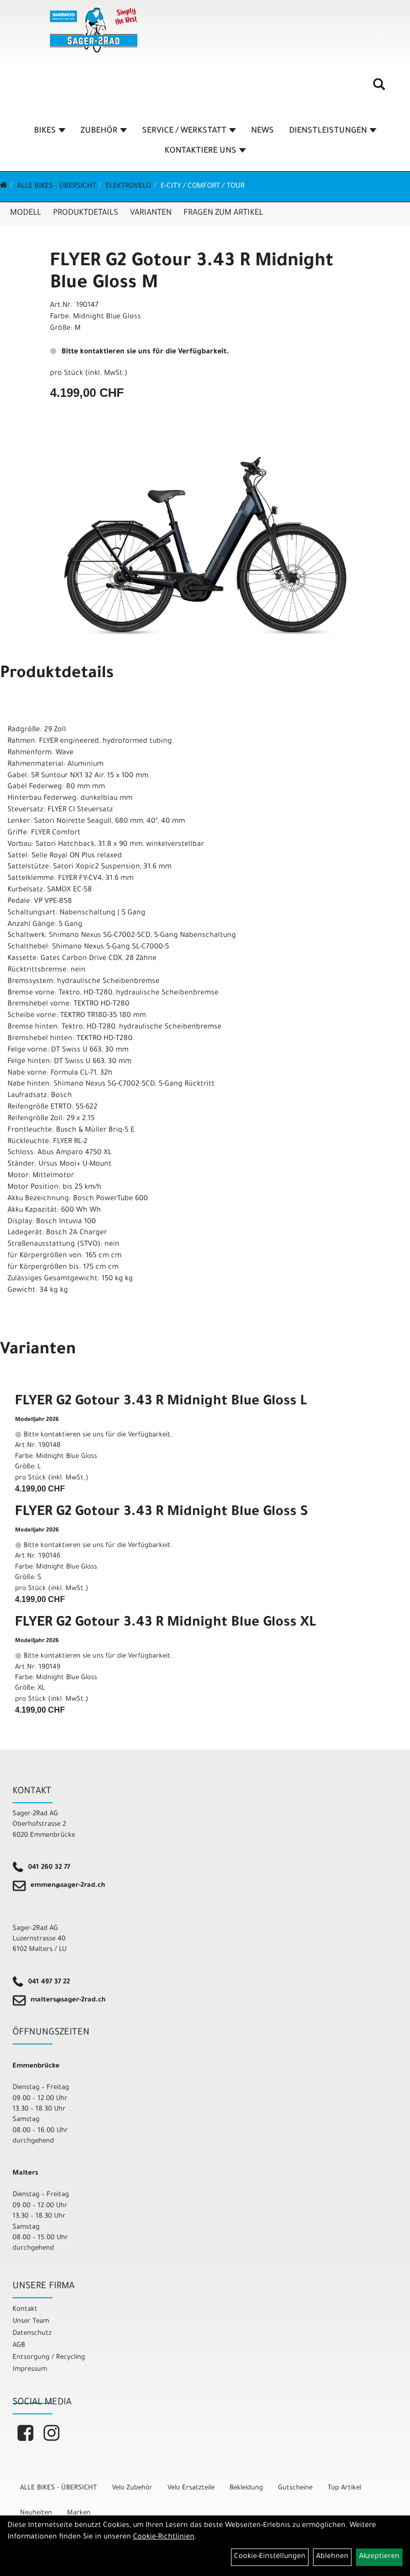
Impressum (30, 2370)
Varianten (151, 213)
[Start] (4, 187)
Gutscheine (295, 2488)
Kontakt (25, 2309)
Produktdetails (85, 213)
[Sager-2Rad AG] (94, 30)
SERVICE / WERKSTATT (184, 131)
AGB (19, 2346)
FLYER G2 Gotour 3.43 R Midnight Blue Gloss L (161, 1402)
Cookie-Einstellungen (270, 2557)
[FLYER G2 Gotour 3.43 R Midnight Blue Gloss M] (205, 547)
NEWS (262, 131)
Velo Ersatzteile (191, 2488)
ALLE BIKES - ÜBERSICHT (56, 187)
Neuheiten (36, 2513)
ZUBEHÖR (99, 131)
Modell (25, 213)
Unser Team (31, 2322)
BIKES (45, 131)
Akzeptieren (379, 2557)
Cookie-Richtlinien (164, 2537)
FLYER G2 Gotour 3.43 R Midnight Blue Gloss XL (165, 1624)
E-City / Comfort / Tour (202, 187)
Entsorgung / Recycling (49, 2358)
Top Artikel (344, 2488)
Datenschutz (32, 2334)
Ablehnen (332, 2557)
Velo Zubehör (132, 2488)
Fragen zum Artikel (223, 213)
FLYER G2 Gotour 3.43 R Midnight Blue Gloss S (161, 1513)
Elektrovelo (128, 187)
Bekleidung (246, 2488)
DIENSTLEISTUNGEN (328, 131)
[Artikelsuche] (379, 88)
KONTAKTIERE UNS (200, 151)
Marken (79, 2513)
